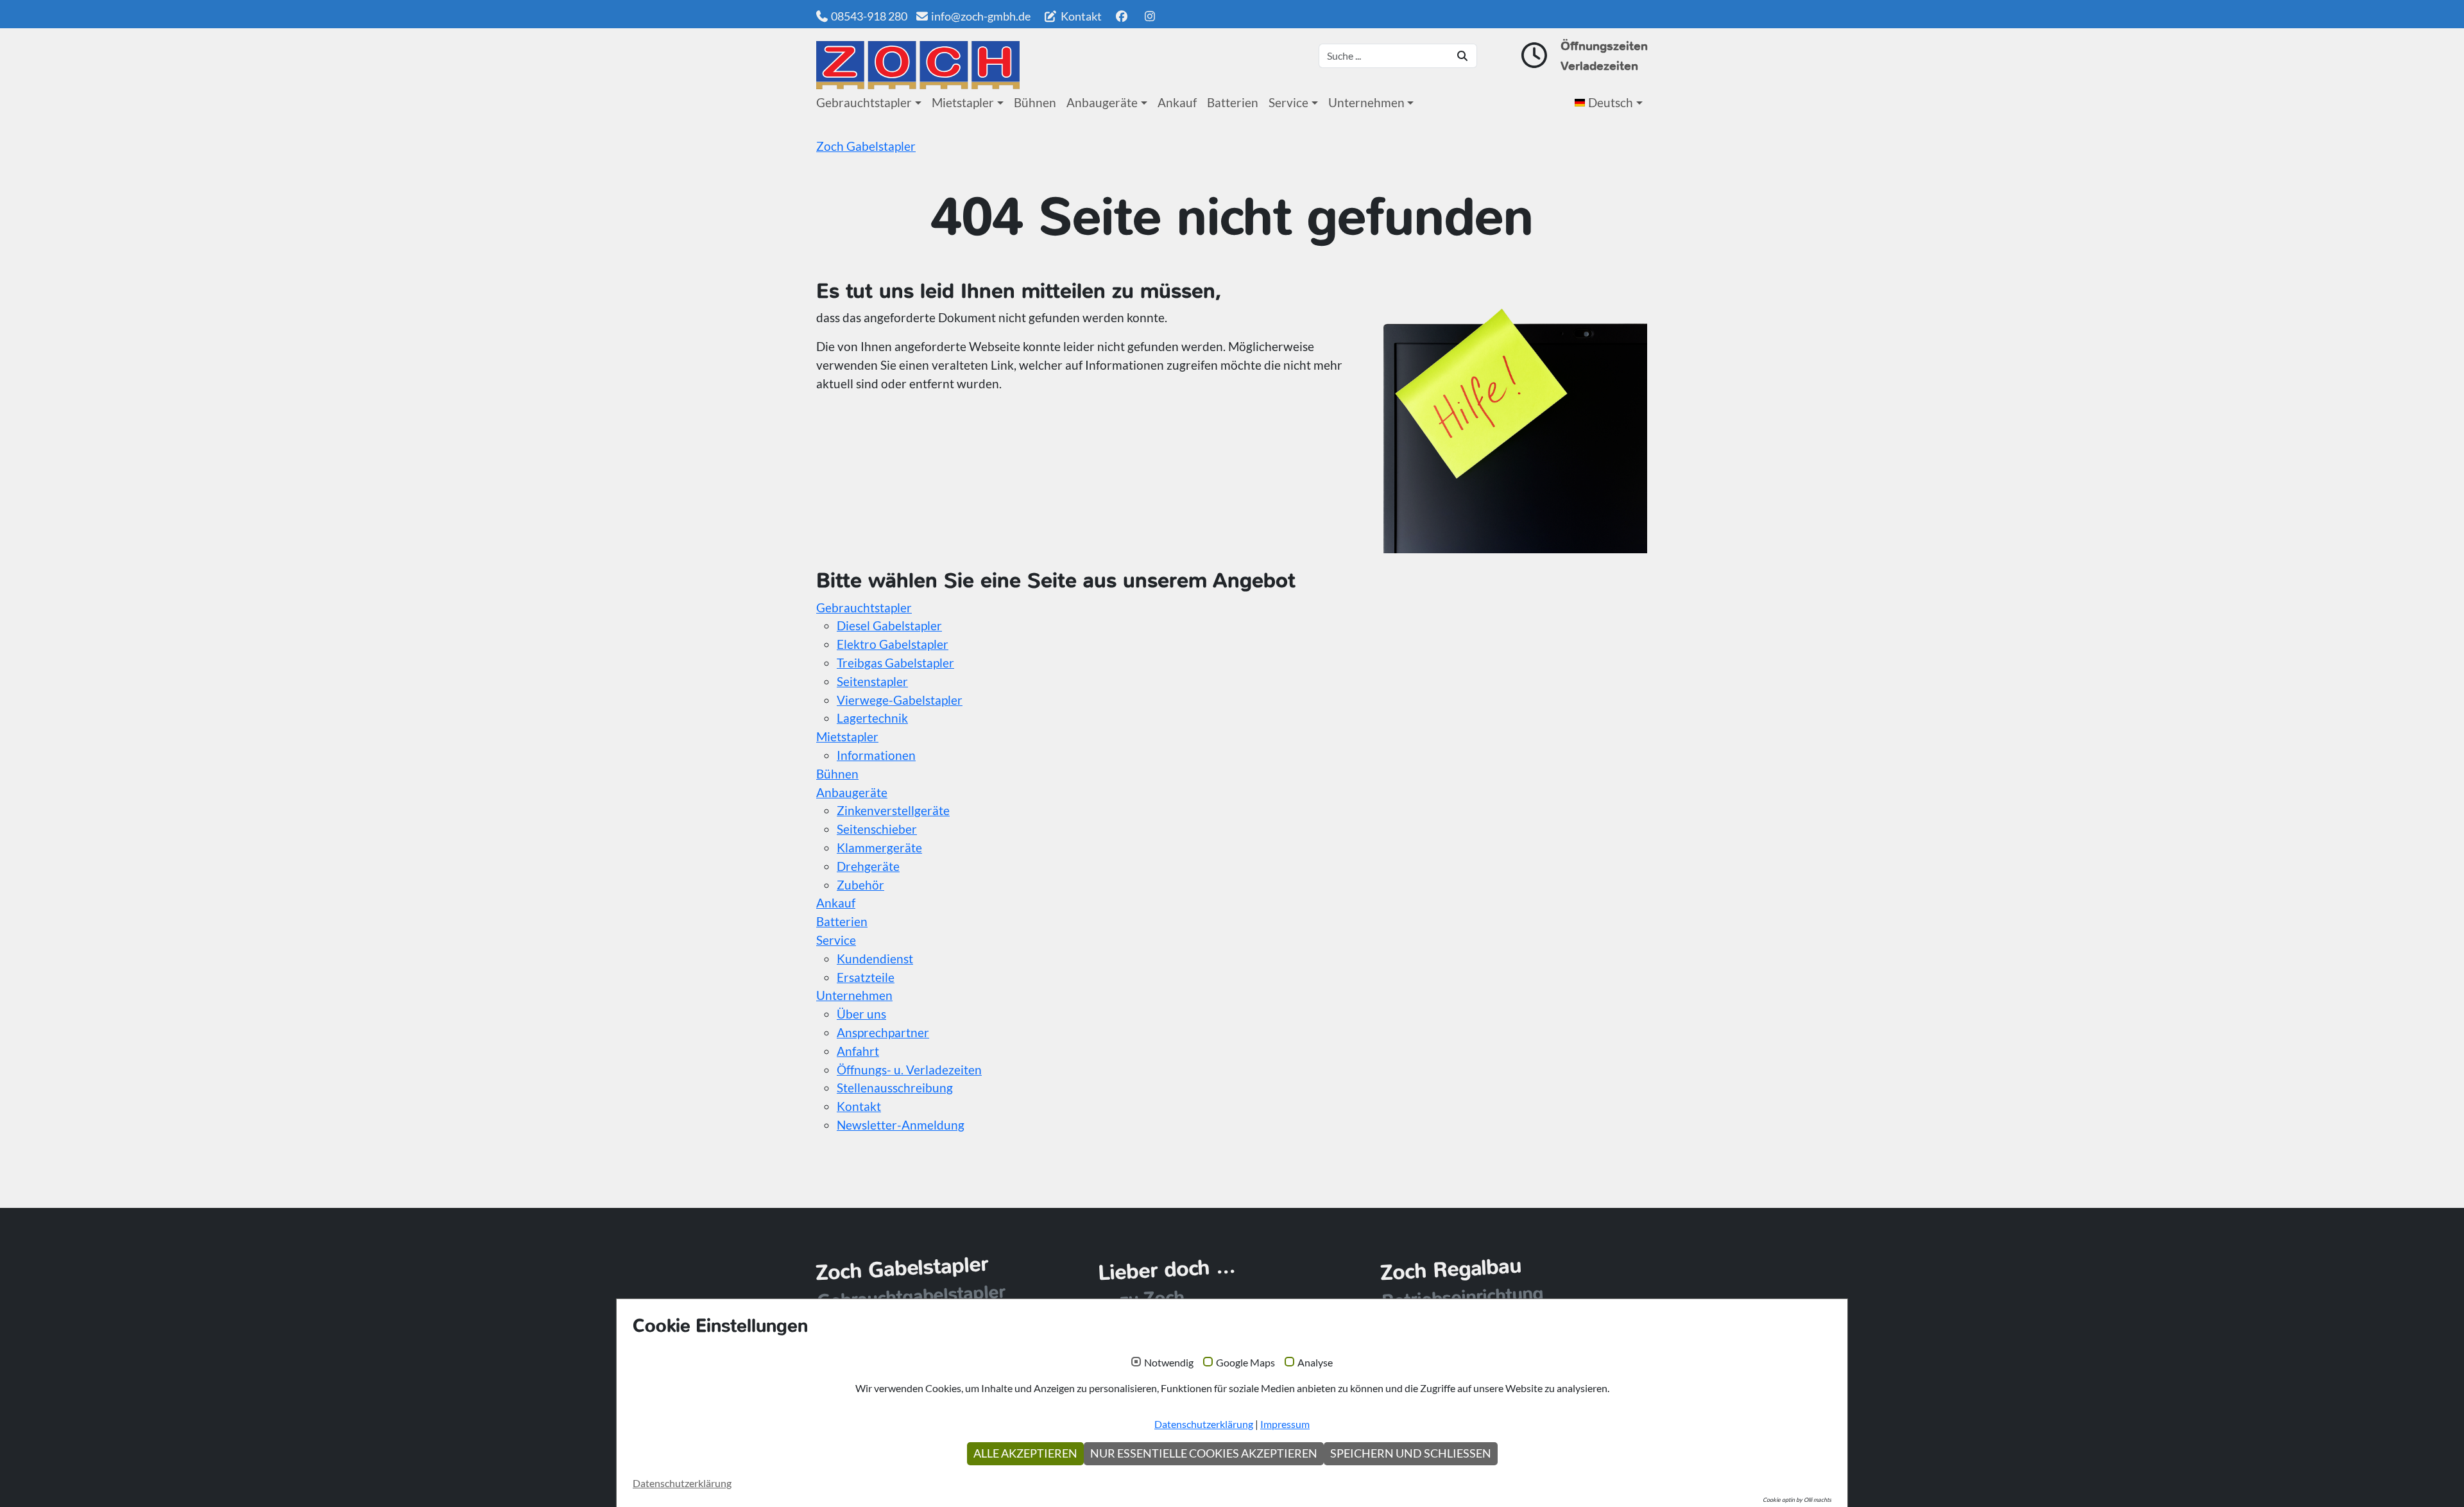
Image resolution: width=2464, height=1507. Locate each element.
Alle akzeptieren (1025, 1453)
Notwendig (1169, 1363)
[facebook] (1121, 16)
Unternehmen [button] (1366, 102)
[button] (1611, 103)
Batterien (1233, 102)
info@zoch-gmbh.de (981, 16)
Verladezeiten (1599, 66)
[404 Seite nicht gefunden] (918, 65)
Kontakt (1080, 16)
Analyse (1315, 1363)
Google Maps (1245, 1363)
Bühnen (1035, 102)
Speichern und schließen (1411, 1453)
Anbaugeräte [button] (1102, 102)
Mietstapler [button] (963, 102)
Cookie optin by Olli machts (1797, 1500)
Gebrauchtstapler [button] (864, 102)
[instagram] (1150, 16)
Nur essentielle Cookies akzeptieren (1204, 1453)
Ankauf (1177, 102)
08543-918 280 (869, 16)
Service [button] (1288, 102)
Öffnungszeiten (1604, 46)
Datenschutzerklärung (1204, 1424)
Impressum (1285, 1424)
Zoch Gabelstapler (866, 146)
